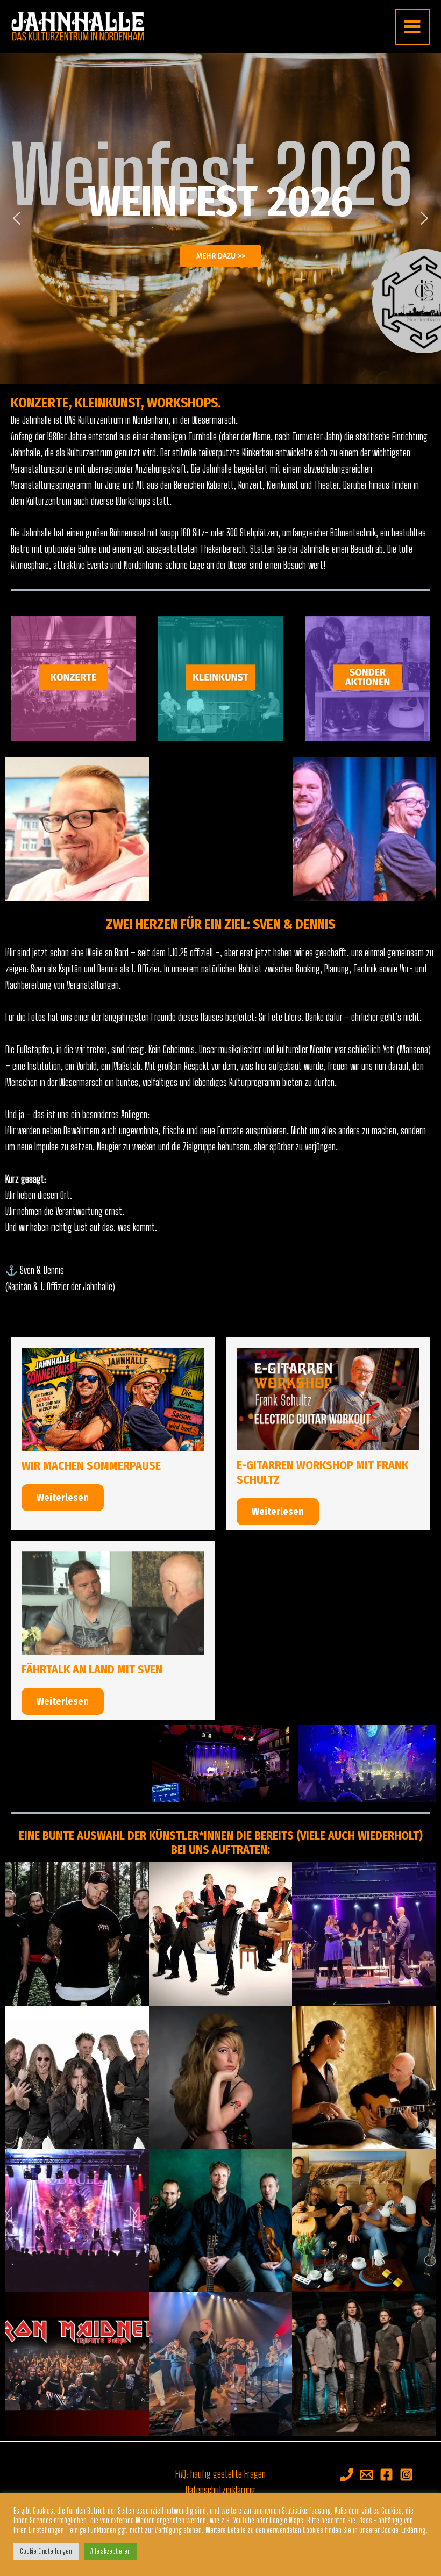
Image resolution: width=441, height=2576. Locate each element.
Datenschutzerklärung (220, 2490)
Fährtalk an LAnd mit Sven (92, 1670)
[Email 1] (367, 2475)
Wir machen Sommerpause (91, 1466)
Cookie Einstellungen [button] (46, 2551)
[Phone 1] (347, 2475)
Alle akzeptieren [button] (111, 2551)
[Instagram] (406, 2475)
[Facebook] (386, 2475)
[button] (17, 218)
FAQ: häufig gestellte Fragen (220, 2474)
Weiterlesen (63, 1498)
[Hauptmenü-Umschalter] (412, 26)
